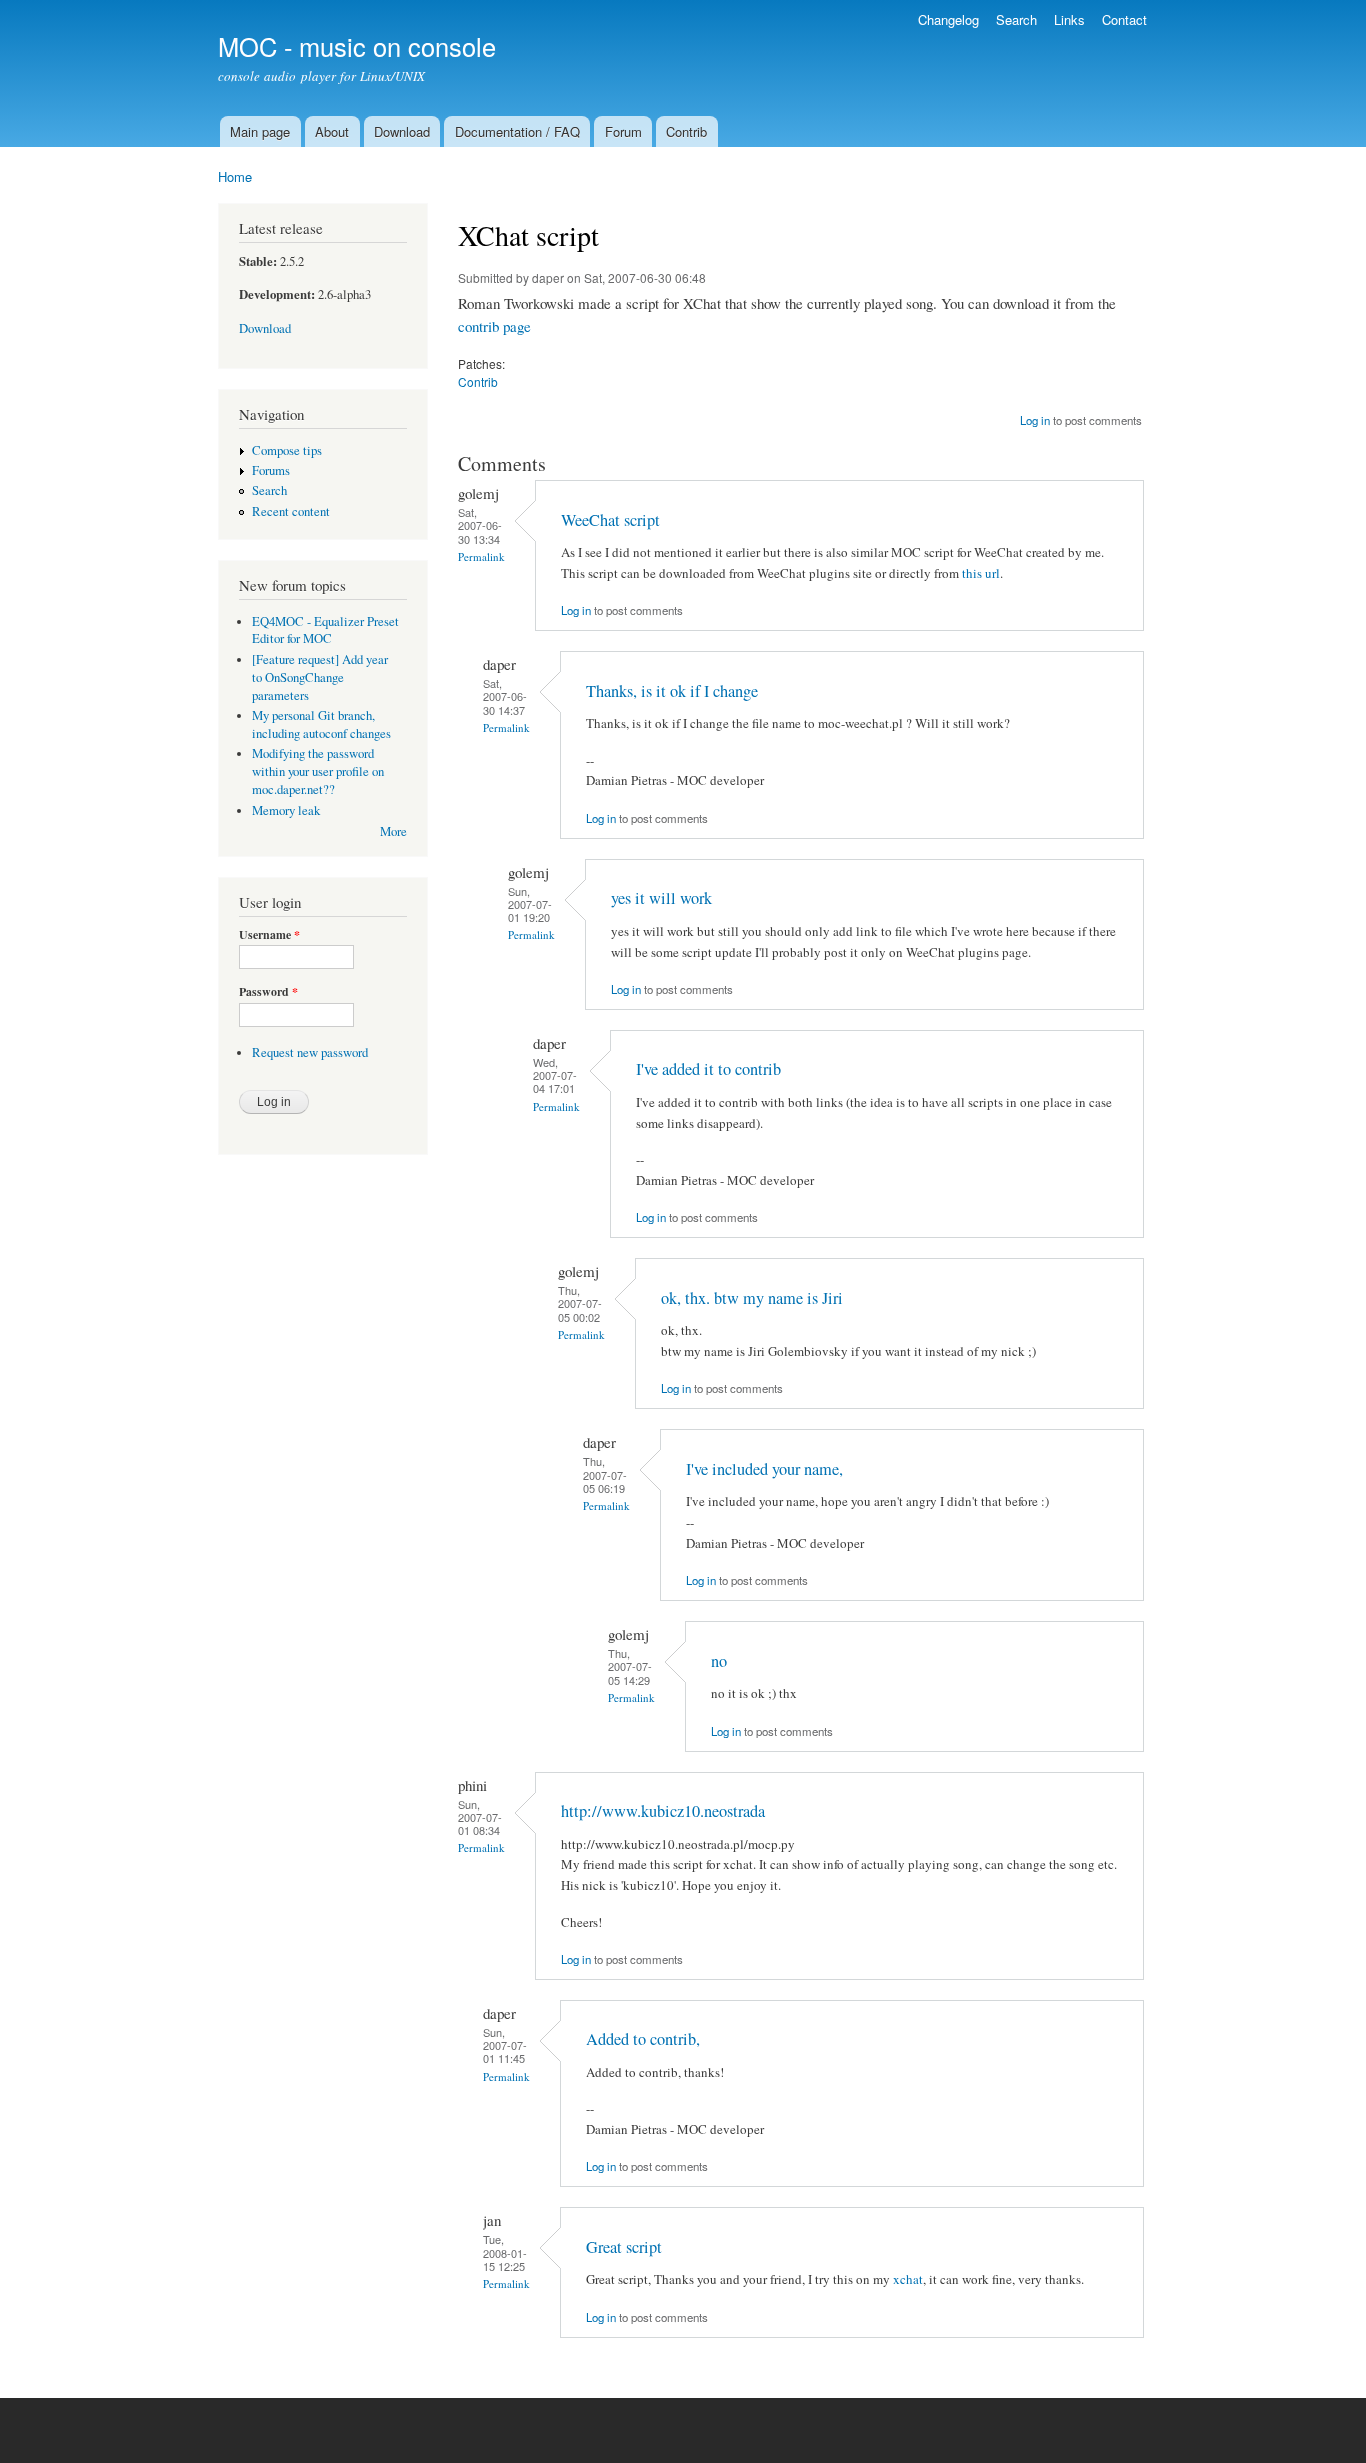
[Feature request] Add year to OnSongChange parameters (320, 677)
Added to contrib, (643, 2039)
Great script (624, 2247)
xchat (908, 2279)
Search (1016, 19)
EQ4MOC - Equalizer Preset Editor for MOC (325, 630)
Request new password (310, 1052)
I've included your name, (764, 1469)
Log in (1035, 420)
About (332, 131)
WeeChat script (610, 520)
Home (235, 176)
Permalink (481, 556)
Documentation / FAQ (517, 131)
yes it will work (661, 898)
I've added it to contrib (708, 1069)
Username (269, 935)
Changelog (948, 19)
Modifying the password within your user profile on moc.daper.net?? (318, 771)
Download (402, 131)
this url (981, 573)
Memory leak (286, 810)
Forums (271, 470)
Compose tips (287, 450)
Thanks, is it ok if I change (672, 691)
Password (268, 992)
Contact (1124, 19)
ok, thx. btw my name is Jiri (752, 1298)
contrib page (494, 326)
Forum (623, 131)
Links (1069, 19)
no (719, 1661)
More (393, 831)
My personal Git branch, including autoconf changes (321, 724)
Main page (260, 131)
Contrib (686, 131)
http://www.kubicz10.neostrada (663, 1811)
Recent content (291, 511)
